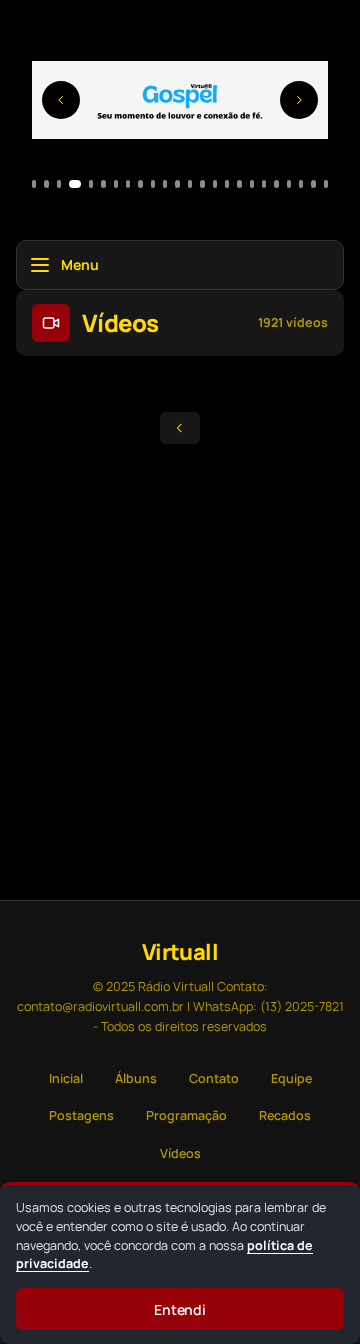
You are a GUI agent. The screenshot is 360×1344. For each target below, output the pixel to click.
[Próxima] (299, 100)
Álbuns (136, 1078)
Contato (214, 1078)
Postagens (81, 1115)
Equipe (291, 1078)
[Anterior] (61, 100)
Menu (80, 264)
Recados (285, 1115)
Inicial (66, 1078)
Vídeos (180, 1153)
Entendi (180, 1309)
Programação (186, 1115)
